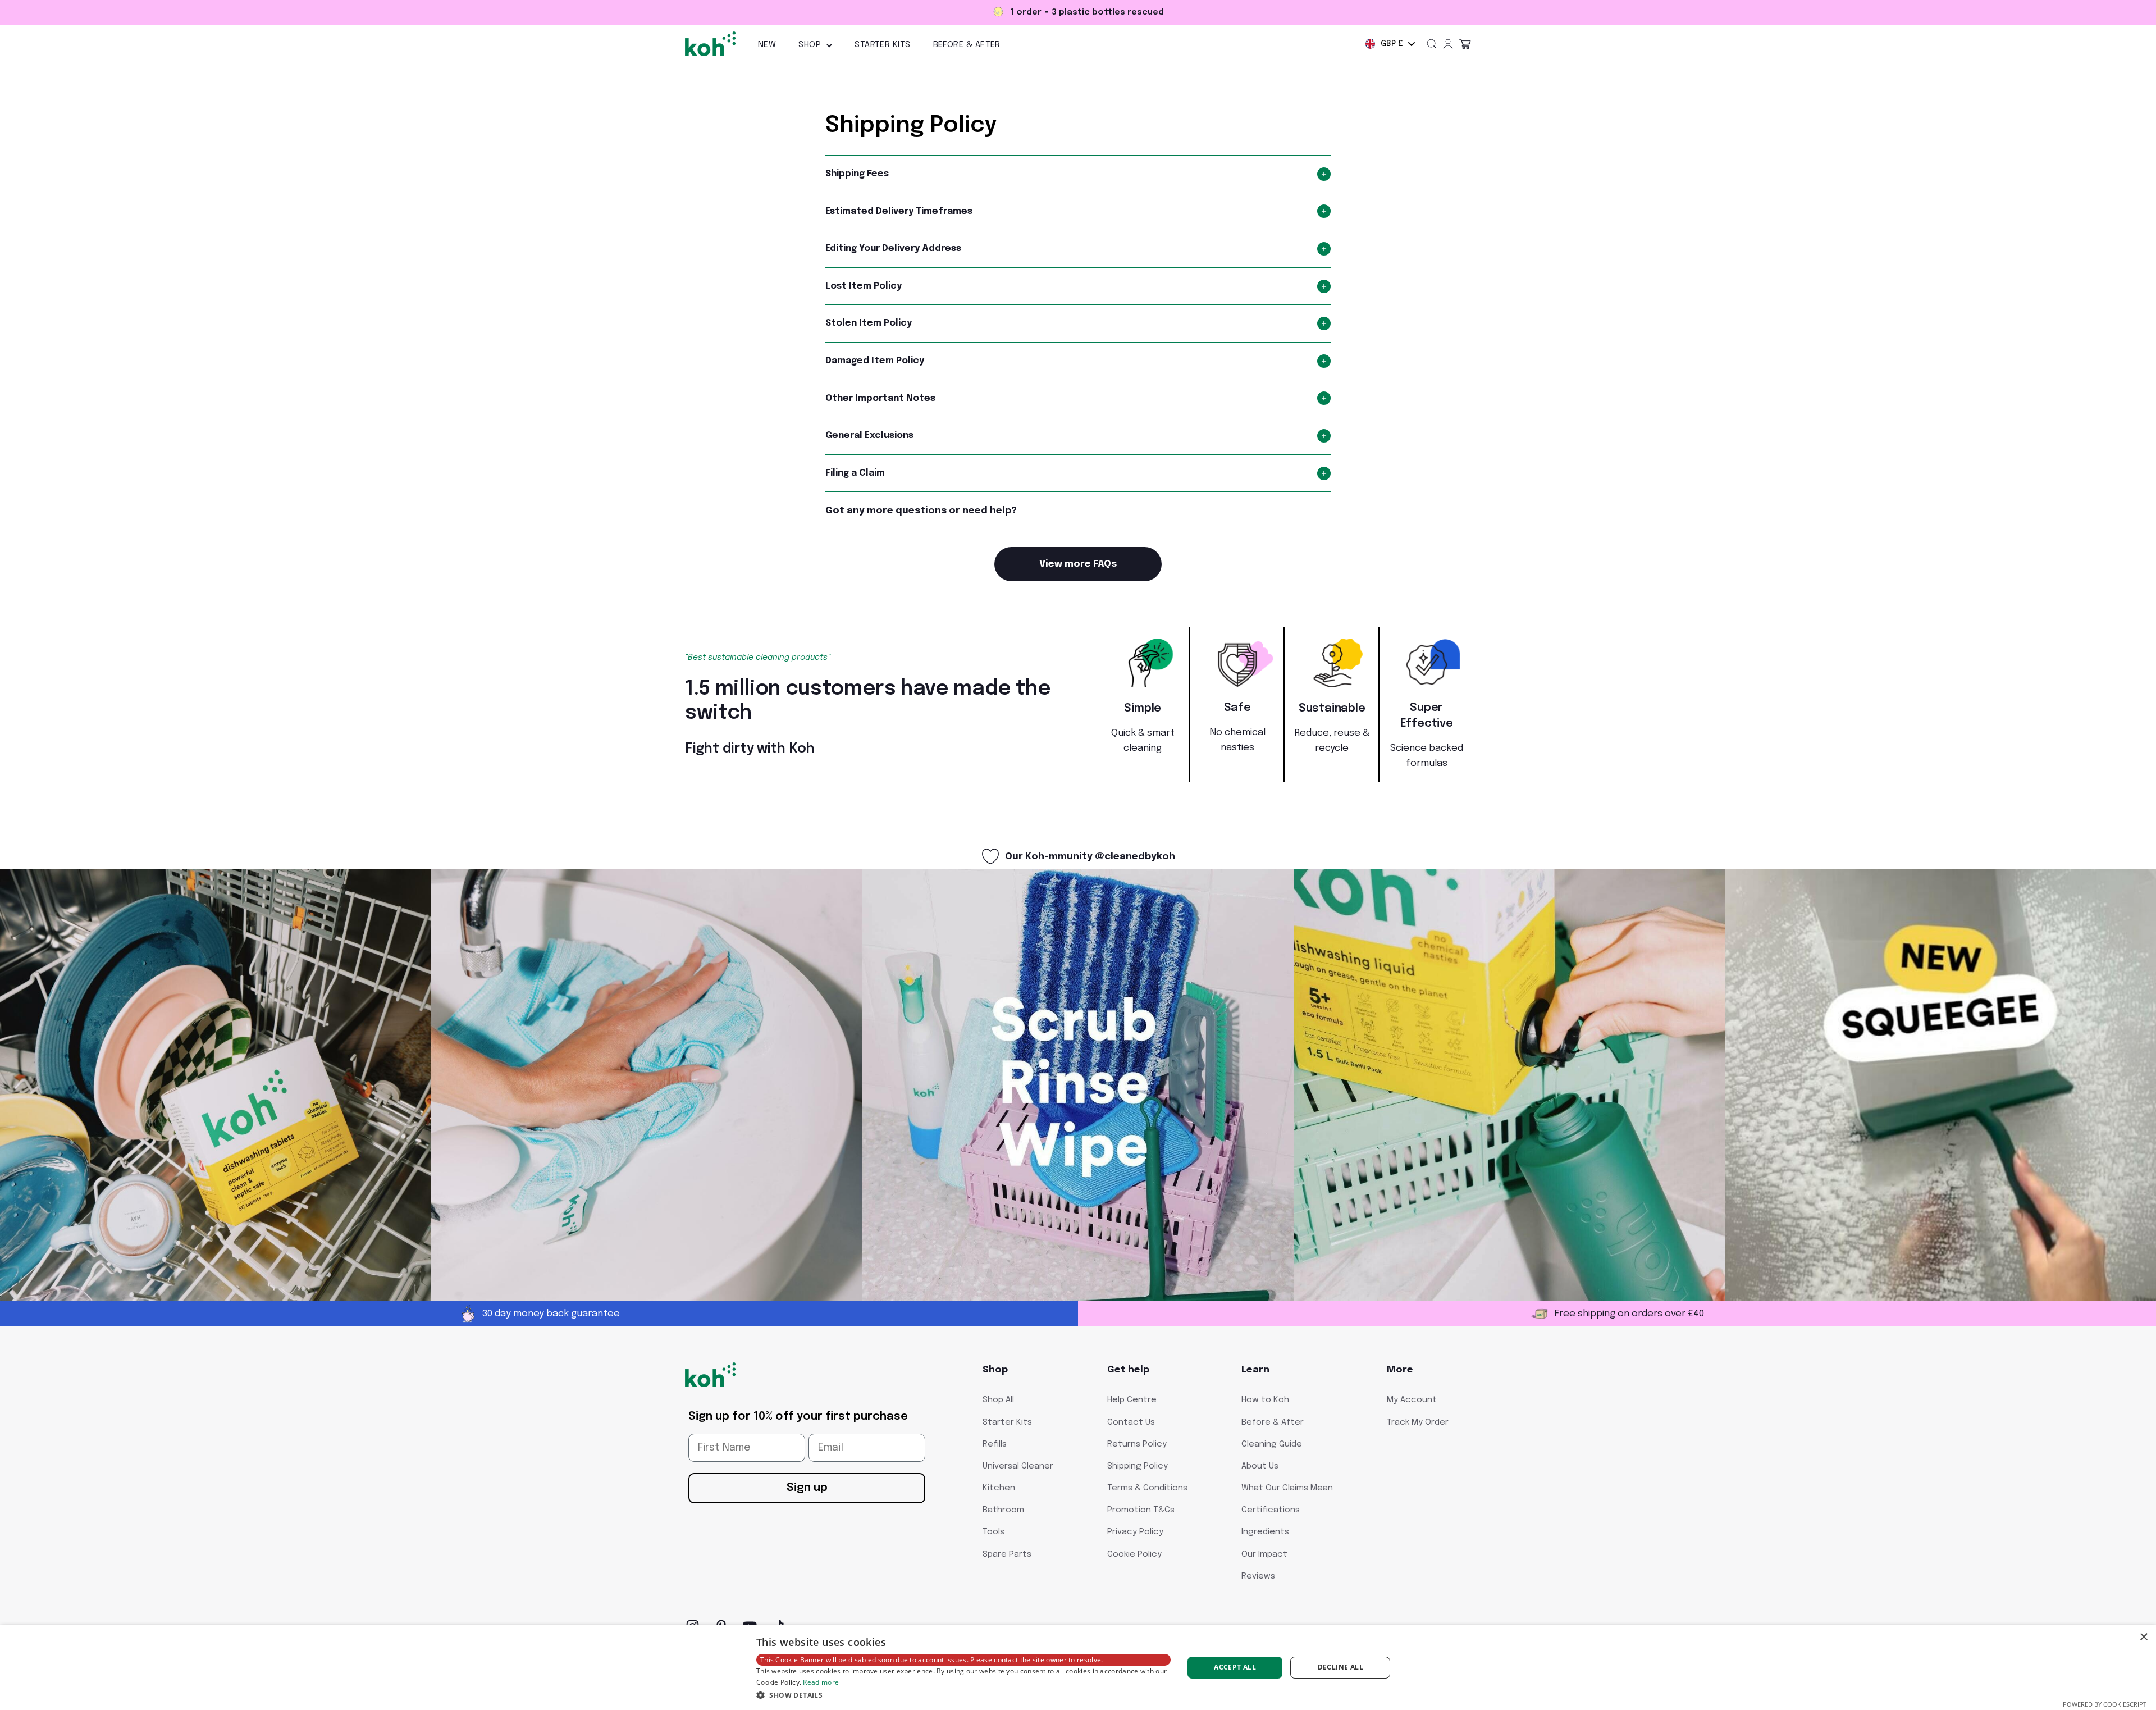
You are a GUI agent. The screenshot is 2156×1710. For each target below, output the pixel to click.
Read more (821, 1682)
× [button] (2143, 1637)
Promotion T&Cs (1141, 1510)
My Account (1412, 1400)
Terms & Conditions (1147, 1488)
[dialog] (1078, 1668)
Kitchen (999, 1488)
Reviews (1258, 1576)
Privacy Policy (1135, 1532)
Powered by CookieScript (2105, 1704)
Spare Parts (1007, 1554)
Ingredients (1265, 1532)
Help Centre (1132, 1400)
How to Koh (1265, 1400)
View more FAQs (1078, 564)
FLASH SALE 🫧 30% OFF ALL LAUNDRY (1078, 12)
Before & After (967, 45)
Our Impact (1264, 1554)
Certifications (1271, 1510)
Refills (995, 1444)
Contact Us (1131, 1422)
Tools (994, 1532)
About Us (1260, 1466)
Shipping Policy (1138, 1466)
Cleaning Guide (1272, 1444)
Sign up (807, 1488)
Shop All (998, 1400)
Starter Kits (882, 45)
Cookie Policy (1134, 1554)
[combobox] (1390, 44)
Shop (810, 45)
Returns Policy (1137, 1444)
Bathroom (1003, 1510)
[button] (963, 1695)
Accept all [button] (1235, 1667)
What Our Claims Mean (1287, 1488)
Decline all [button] (1340, 1667)
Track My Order (1418, 1422)
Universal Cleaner (1018, 1466)
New (767, 45)
